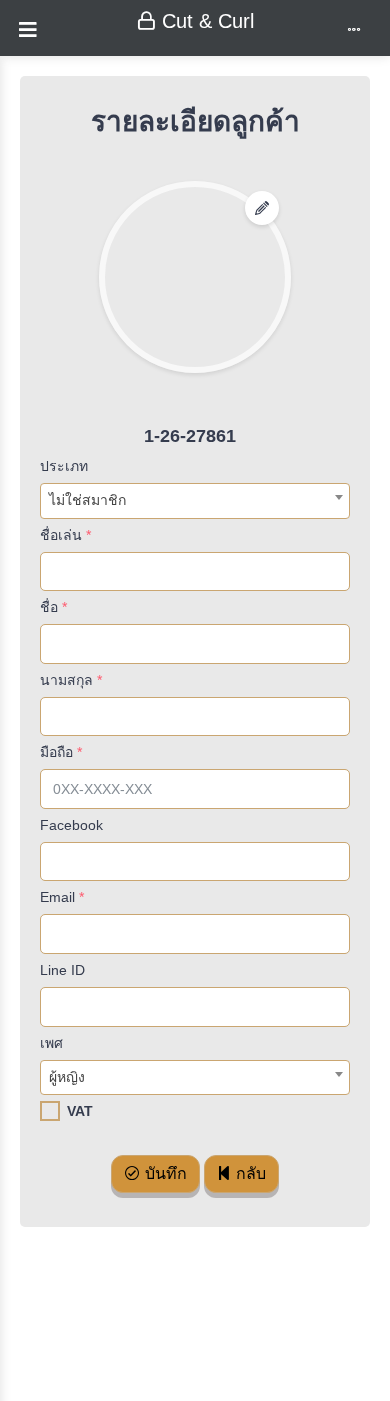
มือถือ (61, 752)
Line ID (62, 970)
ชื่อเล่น (65, 535)
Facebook (71, 825)
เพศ (51, 1043)
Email (62, 897)
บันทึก (166, 1173)
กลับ (251, 1173)
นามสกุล (71, 680)
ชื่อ (53, 607)
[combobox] (195, 501)
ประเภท (64, 466)
